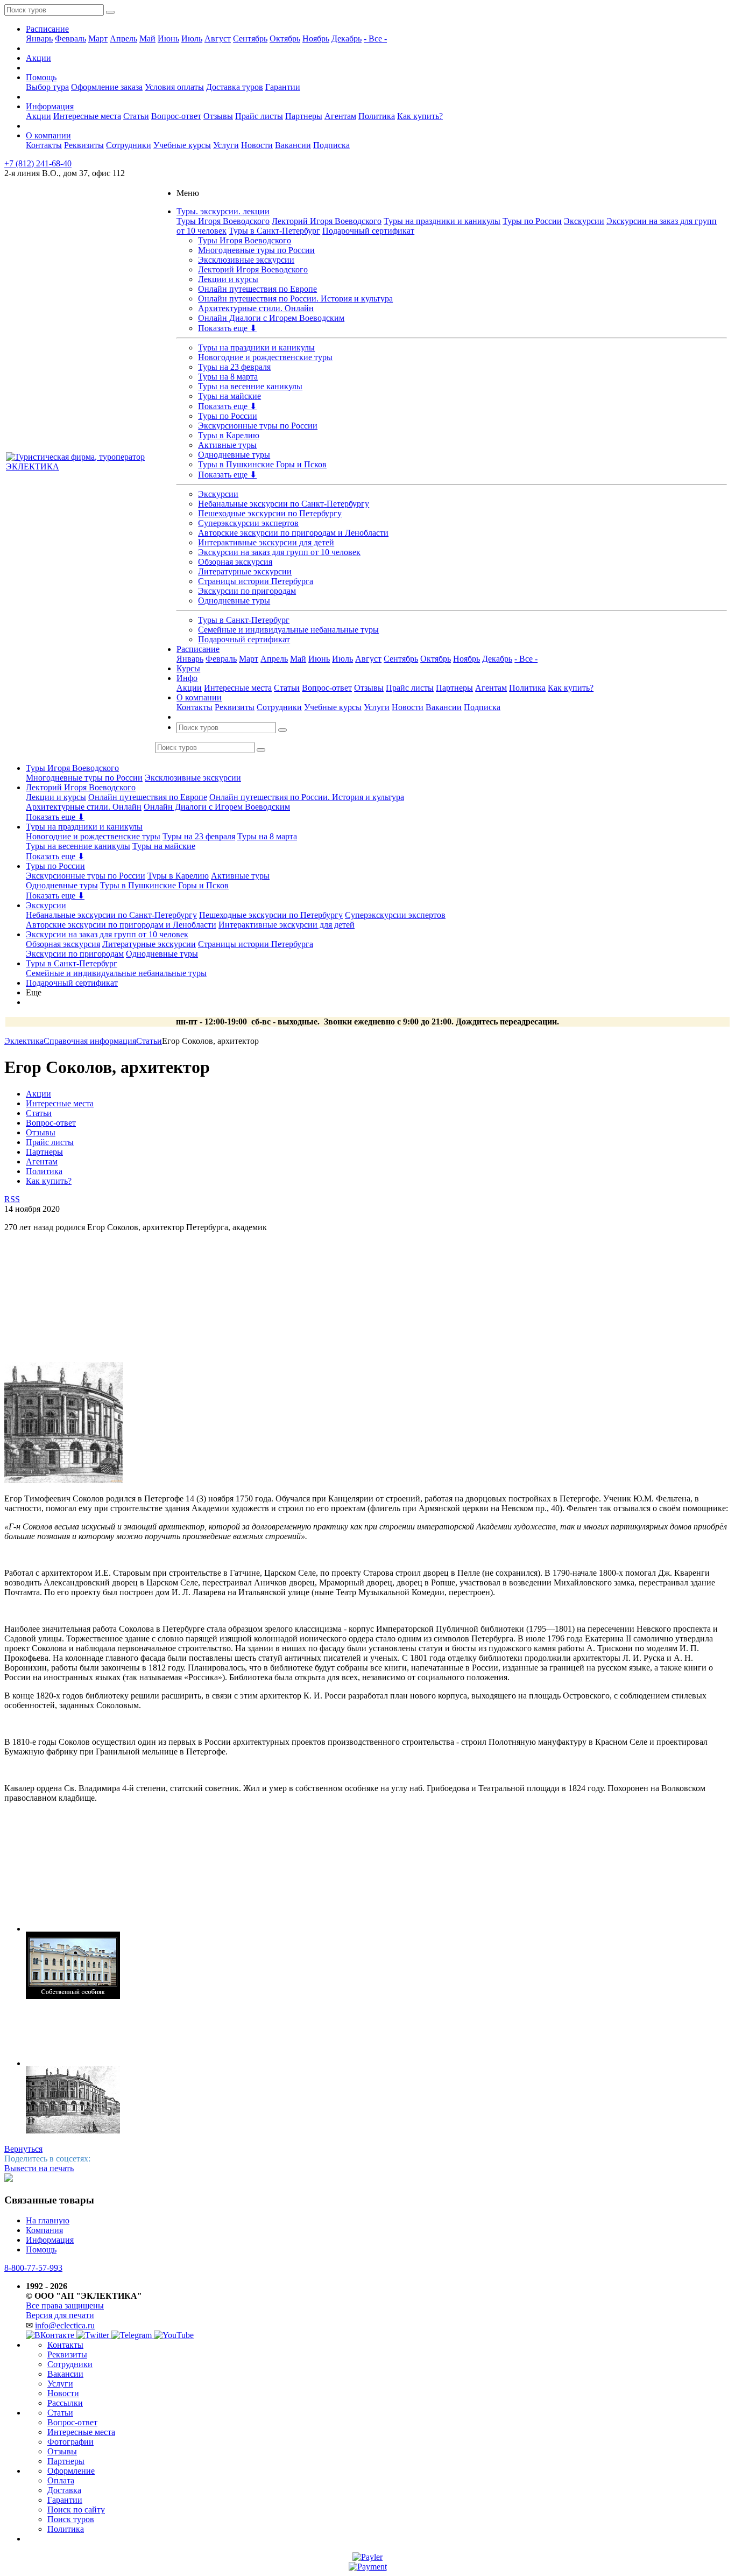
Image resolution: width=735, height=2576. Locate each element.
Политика (377, 116)
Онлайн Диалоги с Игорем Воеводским (271, 318)
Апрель (123, 38)
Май (147, 38)
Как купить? (420, 116)
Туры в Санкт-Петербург (274, 231)
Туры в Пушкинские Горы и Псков (262, 464)
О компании (48, 135)
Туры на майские (229, 396)
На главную (48, 2220)
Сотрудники (129, 145)
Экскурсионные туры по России (258, 426)
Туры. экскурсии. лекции (223, 211)
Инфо (187, 678)
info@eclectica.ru (65, 2325)
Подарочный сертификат (368, 231)
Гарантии (283, 87)
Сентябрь (250, 38)
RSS (12, 1199)
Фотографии (70, 2442)
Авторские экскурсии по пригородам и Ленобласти (293, 533)
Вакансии (293, 145)
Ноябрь (316, 38)
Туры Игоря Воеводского (223, 221)
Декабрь (347, 38)
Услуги (226, 145)
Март (98, 38)
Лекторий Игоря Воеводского (327, 221)
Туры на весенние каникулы (250, 386)
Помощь (41, 77)
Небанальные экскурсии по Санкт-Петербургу (284, 504)
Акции (38, 58)
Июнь (168, 38)
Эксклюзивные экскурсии (246, 260)
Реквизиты (84, 145)
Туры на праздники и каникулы (442, 221)
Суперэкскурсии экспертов (248, 523)
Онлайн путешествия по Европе (257, 289)
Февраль (70, 38)
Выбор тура (47, 87)
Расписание (47, 29)
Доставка (64, 2490)
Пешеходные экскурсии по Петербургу (270, 513)
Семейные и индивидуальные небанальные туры (288, 630)
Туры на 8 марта (228, 377)
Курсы (188, 668)
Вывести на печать (39, 2168)
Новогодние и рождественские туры (265, 357)
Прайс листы (259, 116)
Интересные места (87, 116)
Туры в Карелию (229, 435)
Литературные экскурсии (245, 571)
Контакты (44, 145)
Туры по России (532, 221)
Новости (257, 145)
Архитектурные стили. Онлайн (256, 308)
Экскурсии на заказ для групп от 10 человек (279, 552)
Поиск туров (71, 2519)
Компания (44, 2230)
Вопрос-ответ (176, 116)
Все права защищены (65, 2305)
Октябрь (285, 38)
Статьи (136, 116)
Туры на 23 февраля (234, 367)
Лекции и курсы (228, 279)
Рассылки (65, 2403)
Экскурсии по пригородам (247, 591)
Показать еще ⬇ (227, 328)
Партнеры (304, 116)
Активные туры (227, 445)
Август (218, 38)
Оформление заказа (107, 87)
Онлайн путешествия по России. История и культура (295, 299)
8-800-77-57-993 (33, 2268)
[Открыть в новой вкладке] (367, 2557)
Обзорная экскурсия (235, 562)
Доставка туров (235, 87)
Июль (192, 38)
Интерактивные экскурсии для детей (266, 542)
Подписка (331, 145)
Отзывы (218, 116)
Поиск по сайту (76, 2510)
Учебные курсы (182, 145)
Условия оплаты (174, 87)
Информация (50, 106)
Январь (39, 38)
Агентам (340, 116)
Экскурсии (584, 221)
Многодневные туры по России (256, 250)
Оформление (71, 2471)
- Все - (375, 38)
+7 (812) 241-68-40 (38, 163)
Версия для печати (60, 2315)
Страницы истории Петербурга (256, 581)
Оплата (61, 2480)
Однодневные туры (234, 455)
